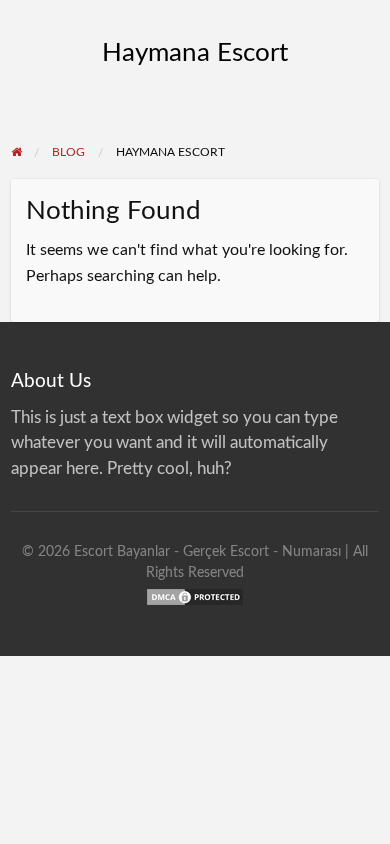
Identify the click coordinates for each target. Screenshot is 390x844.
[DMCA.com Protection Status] (195, 595)
